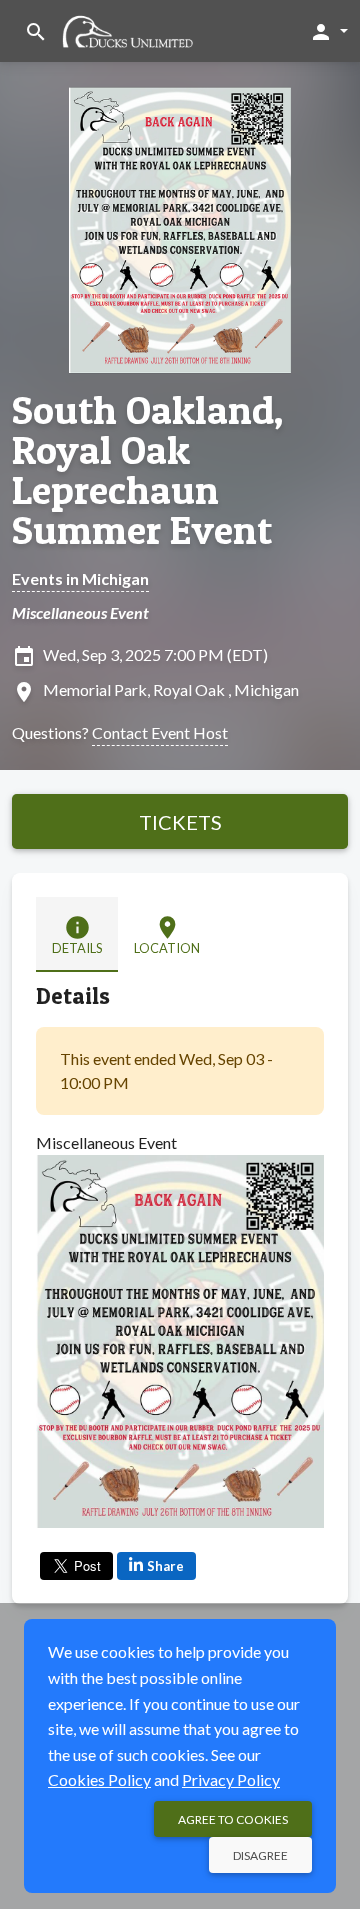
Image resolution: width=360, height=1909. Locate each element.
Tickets (180, 822)
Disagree (260, 1855)
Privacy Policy (231, 1779)
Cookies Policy (99, 1779)
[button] (328, 31)
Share (165, 1566)
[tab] (77, 934)
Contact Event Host (160, 732)
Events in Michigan (80, 578)
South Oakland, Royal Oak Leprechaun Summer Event (148, 470)
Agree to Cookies (233, 1819)
